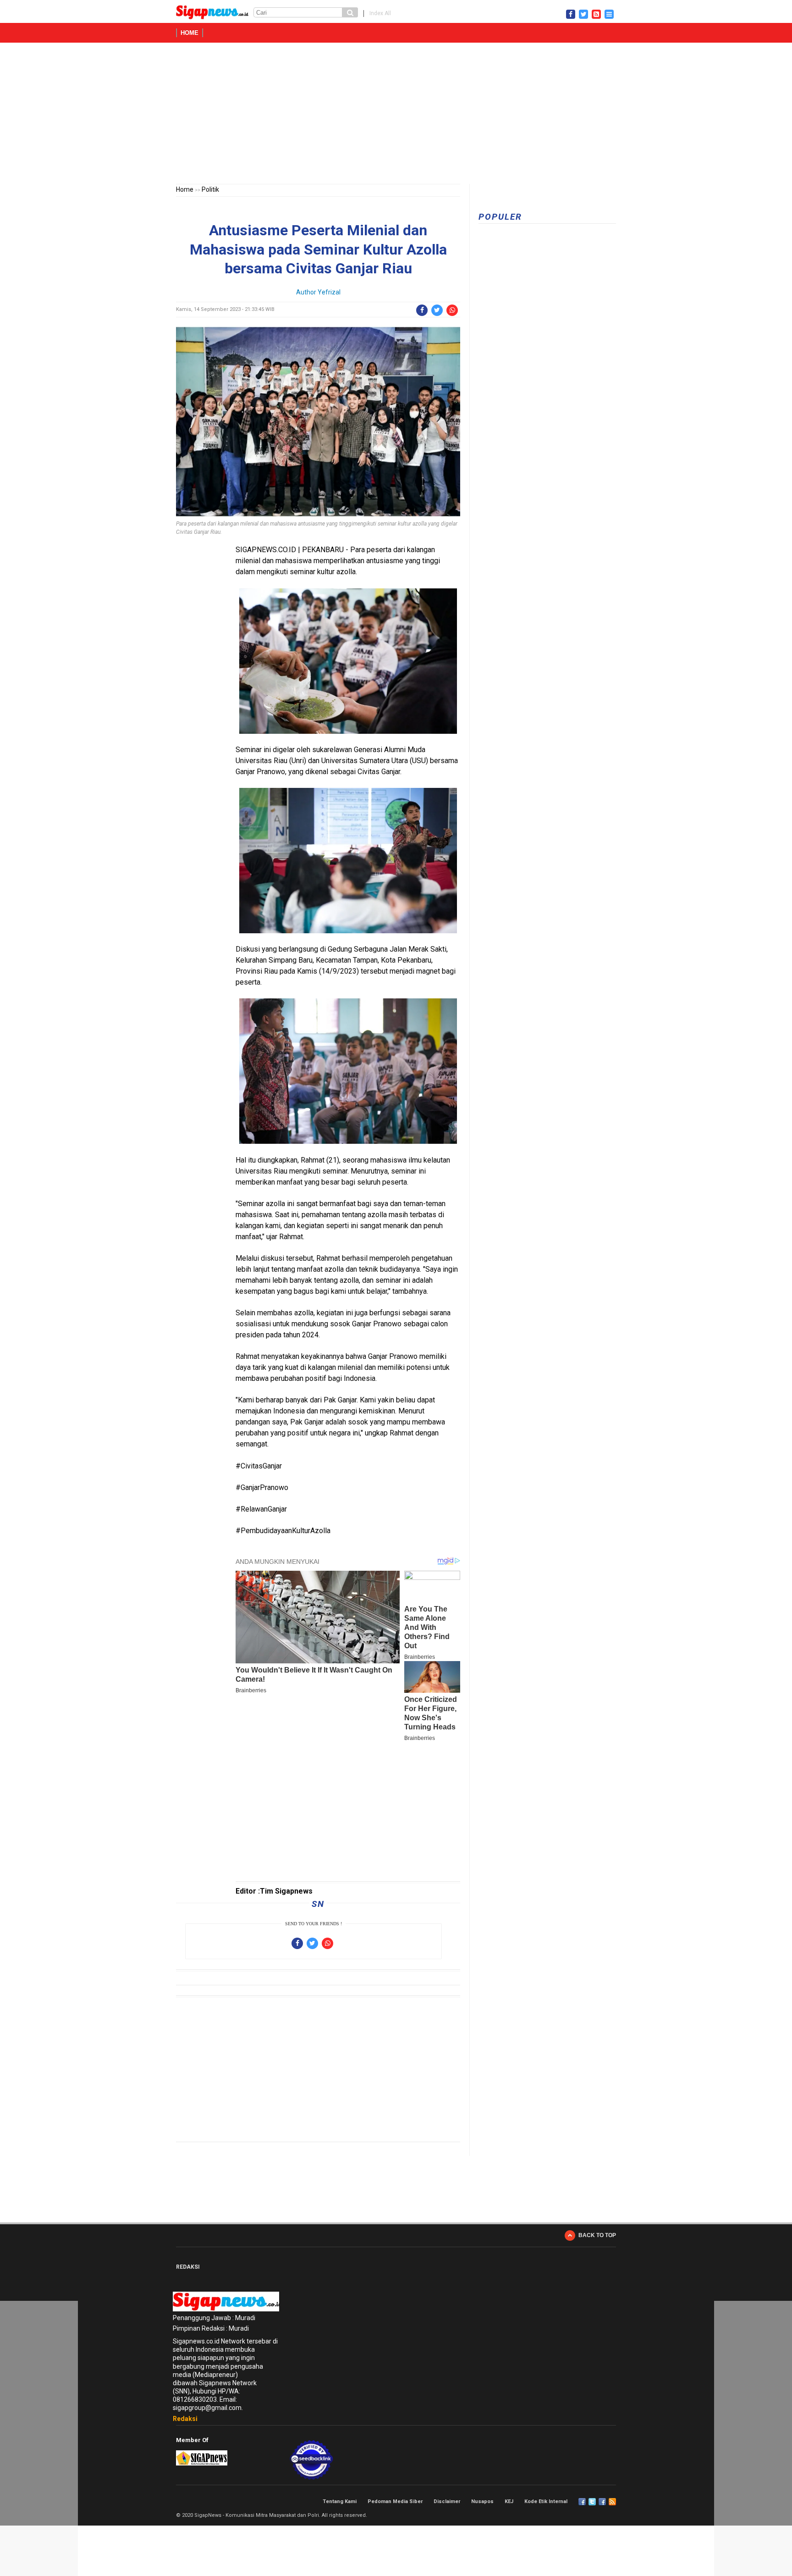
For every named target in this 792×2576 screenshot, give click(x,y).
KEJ (509, 2501)
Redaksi (185, 2419)
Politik (210, 189)
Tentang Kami (340, 2501)
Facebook (582, 2502)
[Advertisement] (396, 115)
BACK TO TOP (597, 2235)
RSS (612, 2502)
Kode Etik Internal (546, 2501)
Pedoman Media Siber (395, 2501)
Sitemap (602, 2502)
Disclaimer (447, 2501)
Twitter (592, 2502)
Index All (380, 13)
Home (190, 33)
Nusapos (482, 2501)
